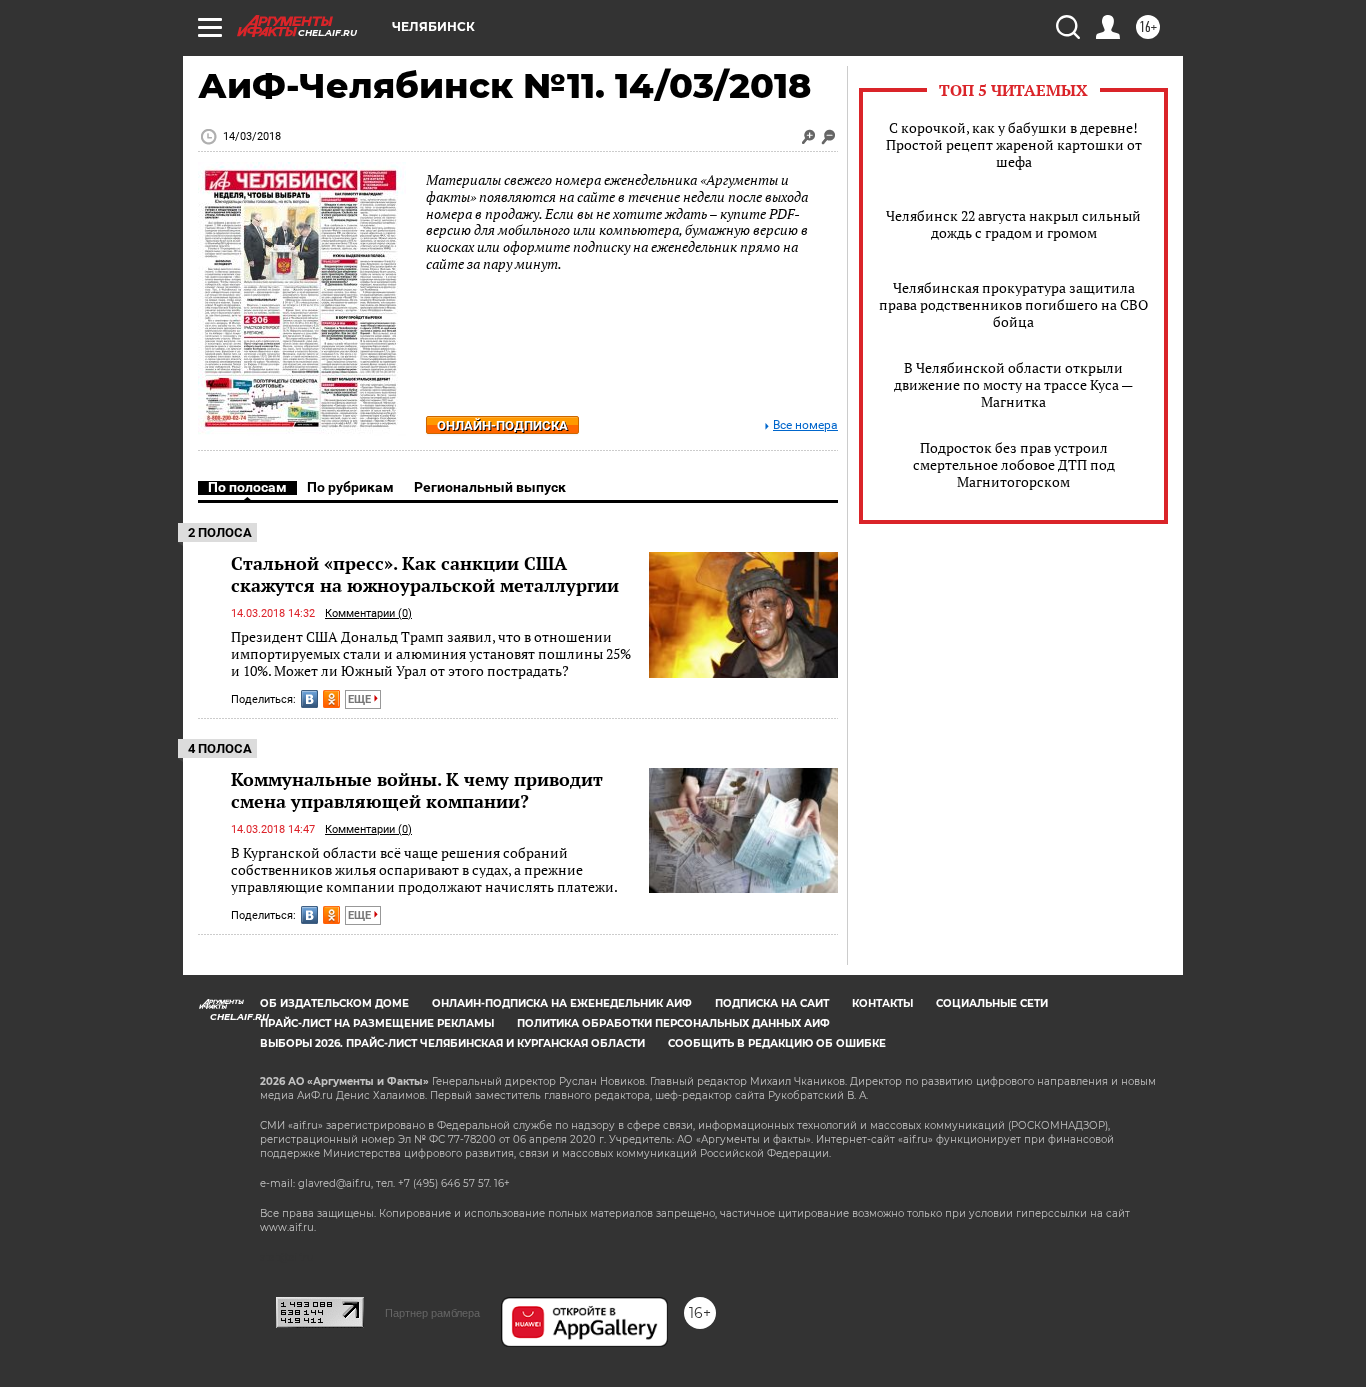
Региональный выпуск (490, 487)
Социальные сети (992, 1003)
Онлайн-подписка (502, 425)
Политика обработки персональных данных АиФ (673, 1023)
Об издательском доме (334, 1003)
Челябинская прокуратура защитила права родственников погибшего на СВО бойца (1013, 304)
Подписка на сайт (772, 1003)
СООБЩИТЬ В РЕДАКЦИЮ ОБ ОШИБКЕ (777, 1043)
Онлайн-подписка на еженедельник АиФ (562, 1003)
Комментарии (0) (368, 613)
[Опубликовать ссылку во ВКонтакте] (309, 699)
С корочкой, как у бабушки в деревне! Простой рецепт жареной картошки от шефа (1014, 144)
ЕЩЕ (361, 699)
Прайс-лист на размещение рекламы (377, 1023)
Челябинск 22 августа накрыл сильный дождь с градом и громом (1013, 224)
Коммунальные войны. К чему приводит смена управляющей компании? (417, 790)
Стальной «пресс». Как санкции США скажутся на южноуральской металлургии (425, 574)
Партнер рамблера (432, 1313)
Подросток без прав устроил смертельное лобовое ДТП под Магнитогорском (1014, 464)
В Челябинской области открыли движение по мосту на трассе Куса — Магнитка (1013, 384)
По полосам (247, 487)
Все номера (805, 425)
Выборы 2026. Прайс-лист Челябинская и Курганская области (452, 1043)
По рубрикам (350, 487)
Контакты (882, 1003)
